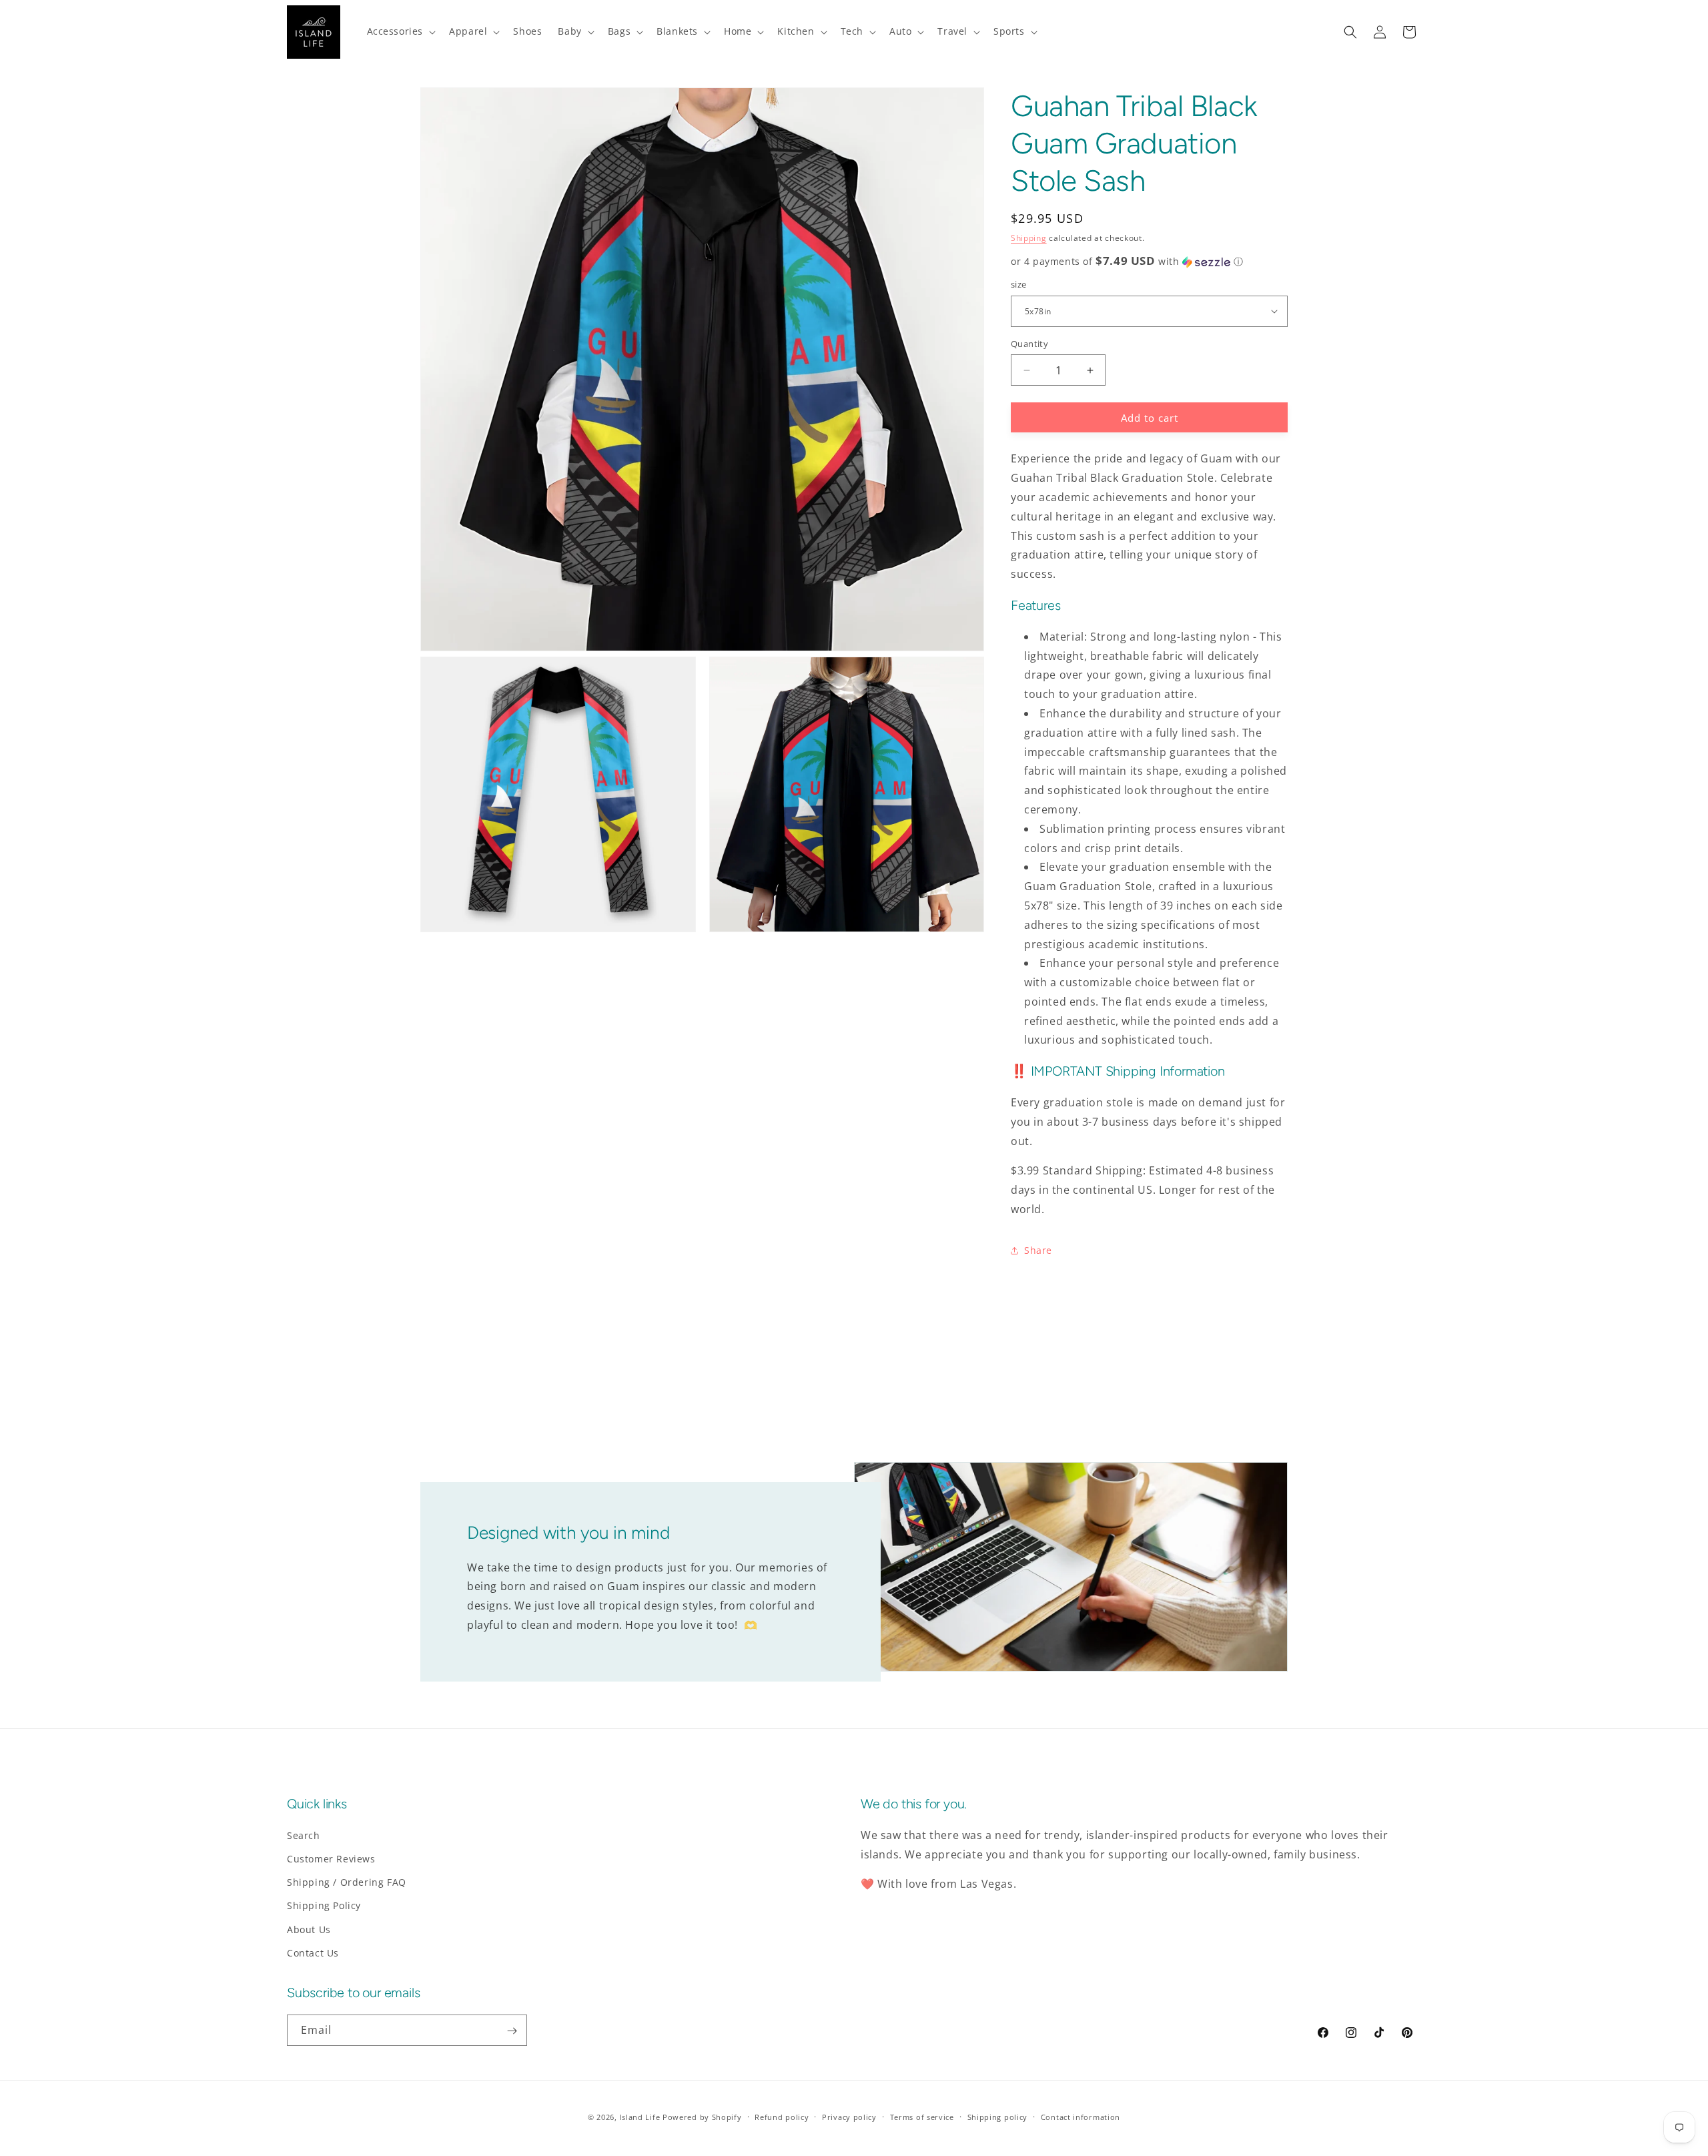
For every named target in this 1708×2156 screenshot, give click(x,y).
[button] (400, 31)
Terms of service (922, 2116)
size (1019, 284)
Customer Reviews (331, 1859)
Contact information (1081, 2116)
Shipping (1029, 238)
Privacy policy (849, 2116)
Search (304, 1835)
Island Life (640, 2117)
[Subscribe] (512, 2031)
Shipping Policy (324, 1906)
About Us (309, 1929)
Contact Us (313, 1953)
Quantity (1029, 344)
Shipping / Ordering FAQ (347, 1883)
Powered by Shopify (702, 2117)
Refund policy (782, 2116)
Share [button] (1038, 1250)
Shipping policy (998, 2116)
